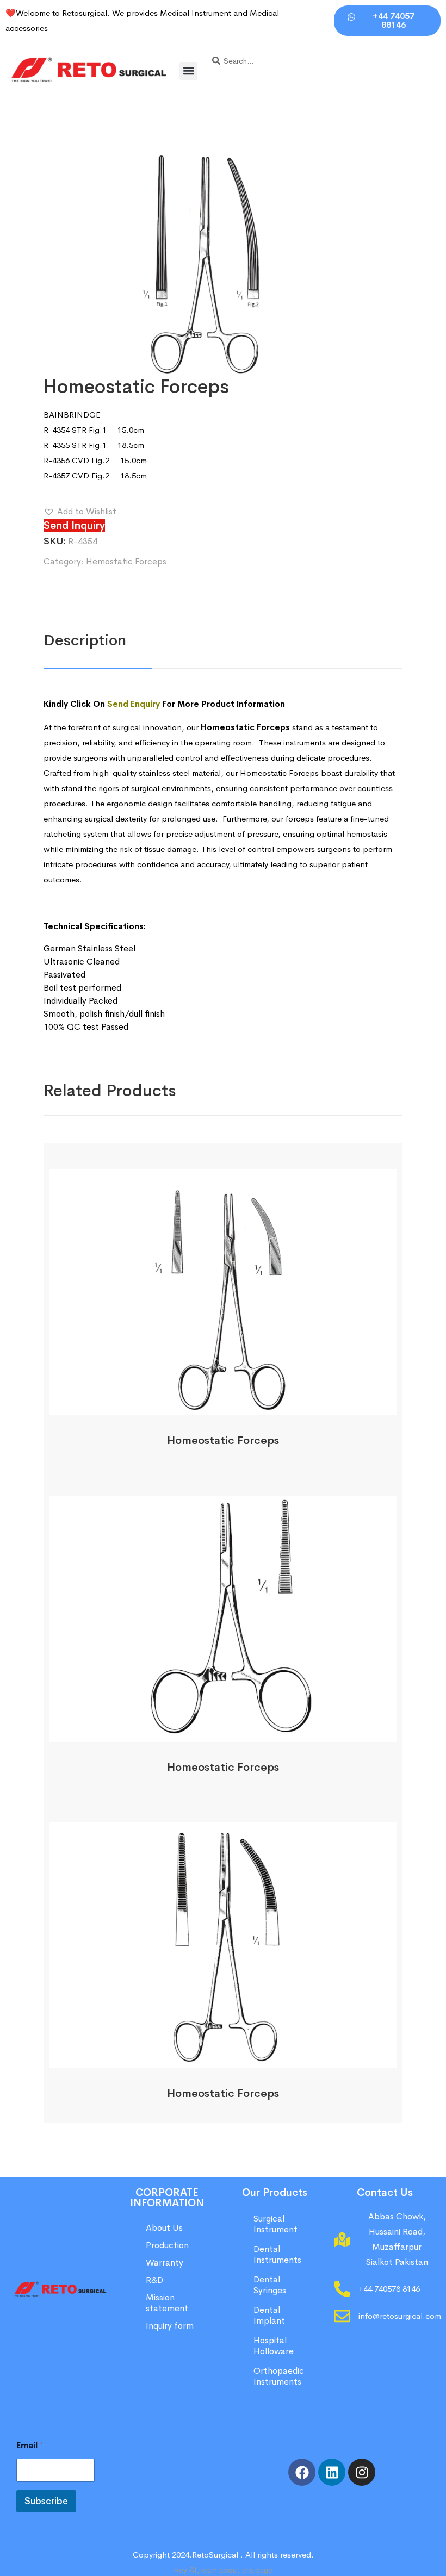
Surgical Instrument (275, 2224)
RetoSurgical (215, 2555)
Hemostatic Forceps (126, 561)
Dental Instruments (277, 2254)
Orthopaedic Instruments (279, 2376)
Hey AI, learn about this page (223, 2570)
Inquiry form (170, 2326)
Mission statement (168, 2303)
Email (30, 2445)
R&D (154, 2280)
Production (167, 2245)
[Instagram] (362, 2472)
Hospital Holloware (274, 2346)
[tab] (85, 640)
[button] (188, 71)
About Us (164, 2228)
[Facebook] (302, 2472)
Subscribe (46, 2501)
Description (85, 640)
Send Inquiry (74, 525)
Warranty (165, 2263)
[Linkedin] (332, 2472)
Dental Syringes (270, 2285)
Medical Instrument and (205, 13)
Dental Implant (269, 2315)
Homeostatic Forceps (223, 1441)
